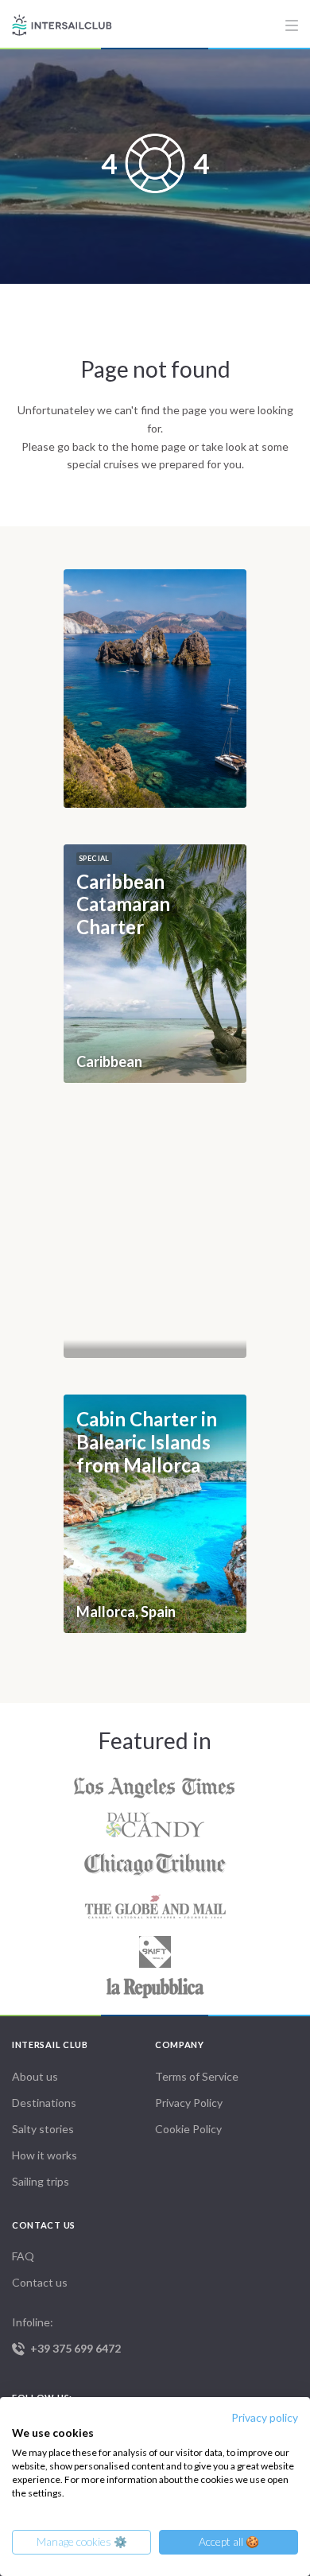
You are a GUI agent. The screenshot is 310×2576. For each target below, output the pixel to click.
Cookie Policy (188, 2129)
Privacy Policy (189, 2103)
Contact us (40, 2282)
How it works (45, 2155)
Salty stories (43, 2129)
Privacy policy (265, 2417)
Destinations (44, 2103)
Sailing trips (41, 2181)
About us (35, 2076)
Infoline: (66, 2335)
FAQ (23, 2256)
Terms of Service (197, 2076)
